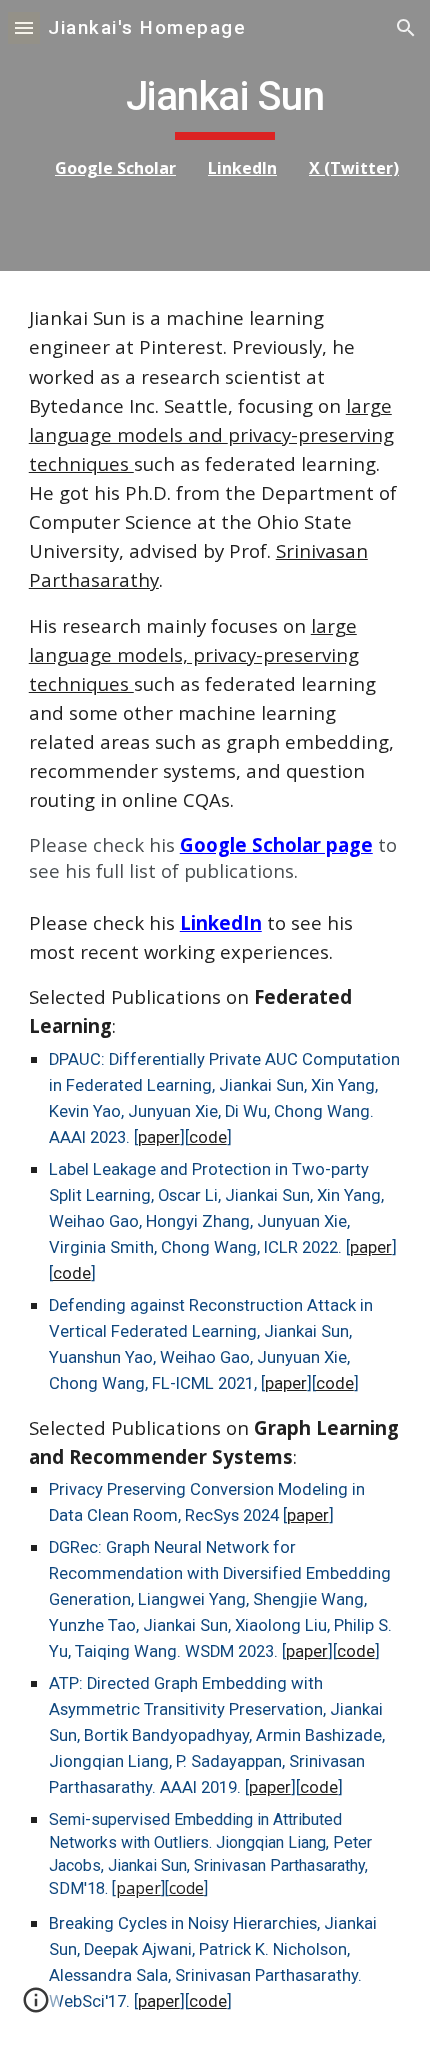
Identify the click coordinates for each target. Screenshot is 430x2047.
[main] (215, 135)
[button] (24, 27)
